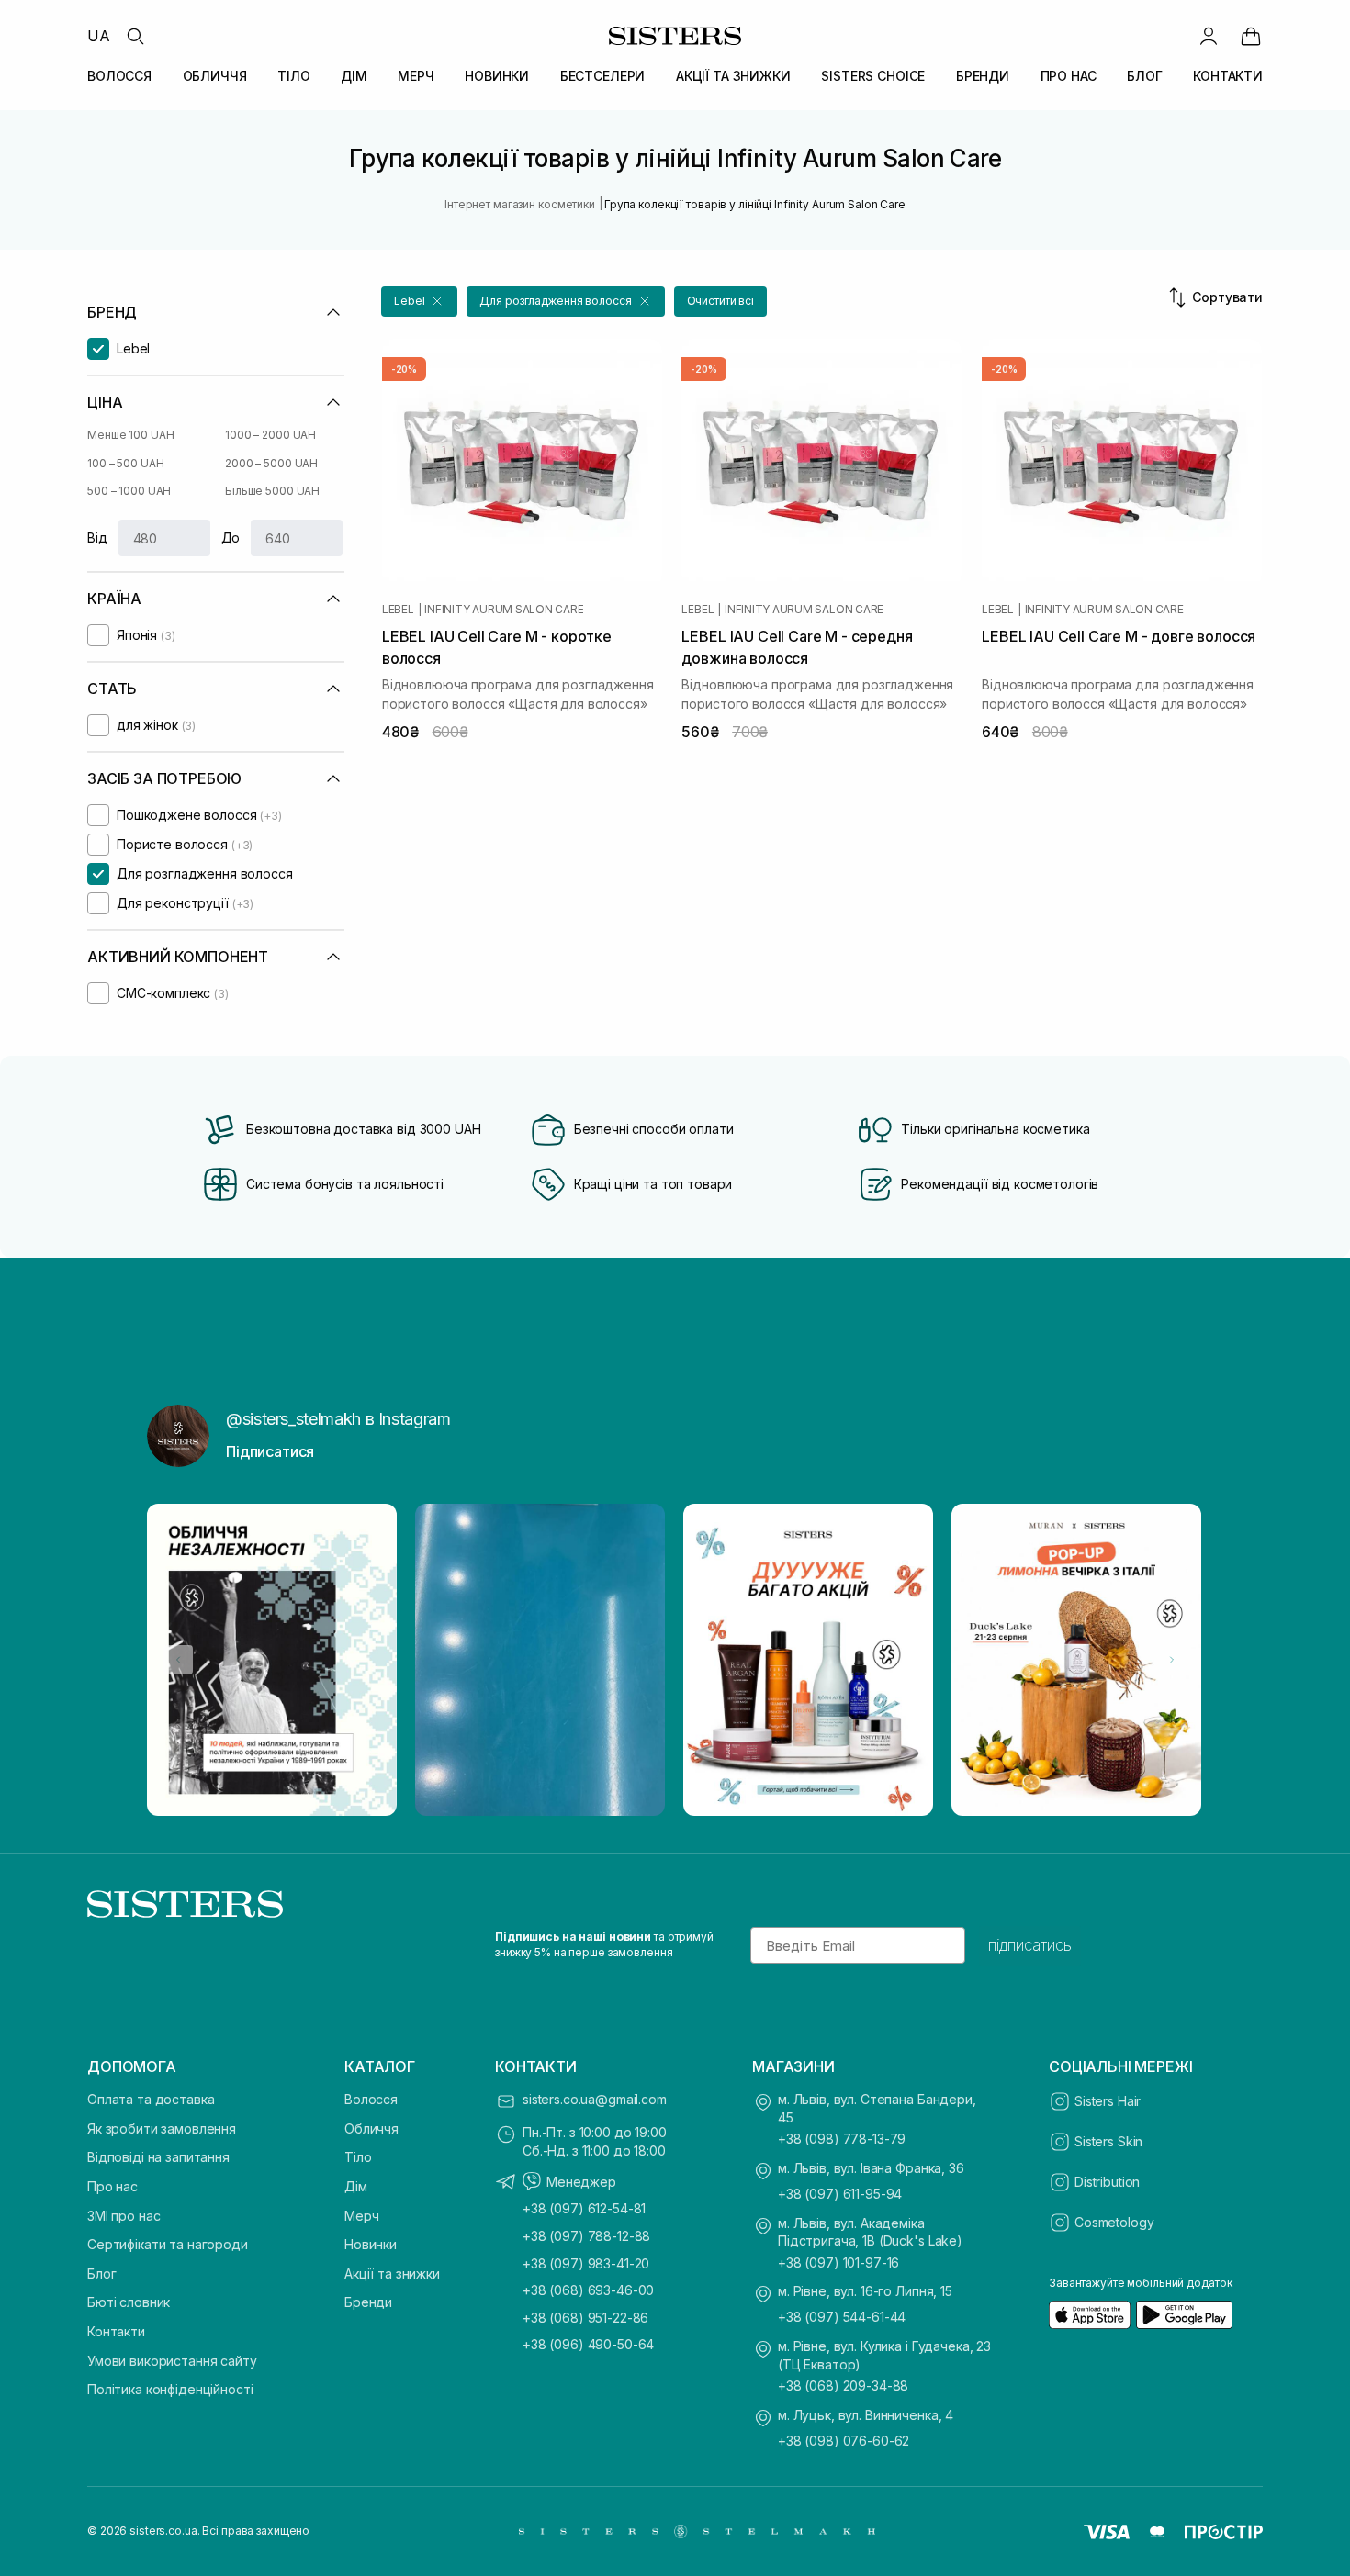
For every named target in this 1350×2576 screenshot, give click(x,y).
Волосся (371, 2099)
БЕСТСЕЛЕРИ (603, 76)
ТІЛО (293, 76)
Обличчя (371, 2128)
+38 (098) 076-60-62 (844, 2441)
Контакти (116, 2331)
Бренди (368, 2302)
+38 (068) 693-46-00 (588, 2290)
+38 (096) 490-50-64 (588, 2344)
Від (97, 538)
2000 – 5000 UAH (271, 463)
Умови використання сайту (172, 2361)
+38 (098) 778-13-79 (842, 2139)
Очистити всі (721, 301)
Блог (101, 2274)
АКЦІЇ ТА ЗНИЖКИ (733, 76)
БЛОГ (1144, 76)
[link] (1251, 36)
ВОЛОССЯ (119, 76)
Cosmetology (1114, 2222)
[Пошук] (135, 36)
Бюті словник (129, 2302)
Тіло (358, 2157)
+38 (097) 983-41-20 (586, 2263)
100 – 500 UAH (125, 463)
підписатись (1030, 1945)
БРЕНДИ (983, 76)
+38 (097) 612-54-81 (584, 2208)
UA (99, 36)
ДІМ (354, 76)
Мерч (361, 2216)
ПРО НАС (1069, 76)
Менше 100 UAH (130, 435)
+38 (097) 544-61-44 (842, 2317)
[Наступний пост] (1172, 1660)
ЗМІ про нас (124, 2216)
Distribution (1107, 2182)
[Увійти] (1209, 36)
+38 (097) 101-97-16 (838, 2262)
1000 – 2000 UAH (270, 435)
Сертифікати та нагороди (168, 2244)
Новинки (371, 2244)
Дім (356, 2186)
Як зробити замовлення (162, 2128)
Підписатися (270, 1451)
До (231, 538)
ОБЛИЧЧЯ (215, 76)
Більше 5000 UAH (272, 491)
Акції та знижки (392, 2274)
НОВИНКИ (497, 76)
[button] (419, 302)
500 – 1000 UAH (129, 491)
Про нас (112, 2186)
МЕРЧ (416, 76)
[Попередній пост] (178, 1660)
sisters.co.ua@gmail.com (595, 2099)
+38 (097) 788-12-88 (586, 2236)
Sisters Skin (1108, 2141)
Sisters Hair (1108, 2101)
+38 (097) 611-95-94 (840, 2194)
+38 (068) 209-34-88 (843, 2386)
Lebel (398, 610)
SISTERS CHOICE (873, 76)
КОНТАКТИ (1228, 76)
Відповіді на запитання (158, 2157)
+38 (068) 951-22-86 (585, 2318)
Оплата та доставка (151, 2099)
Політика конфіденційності (170, 2389)
